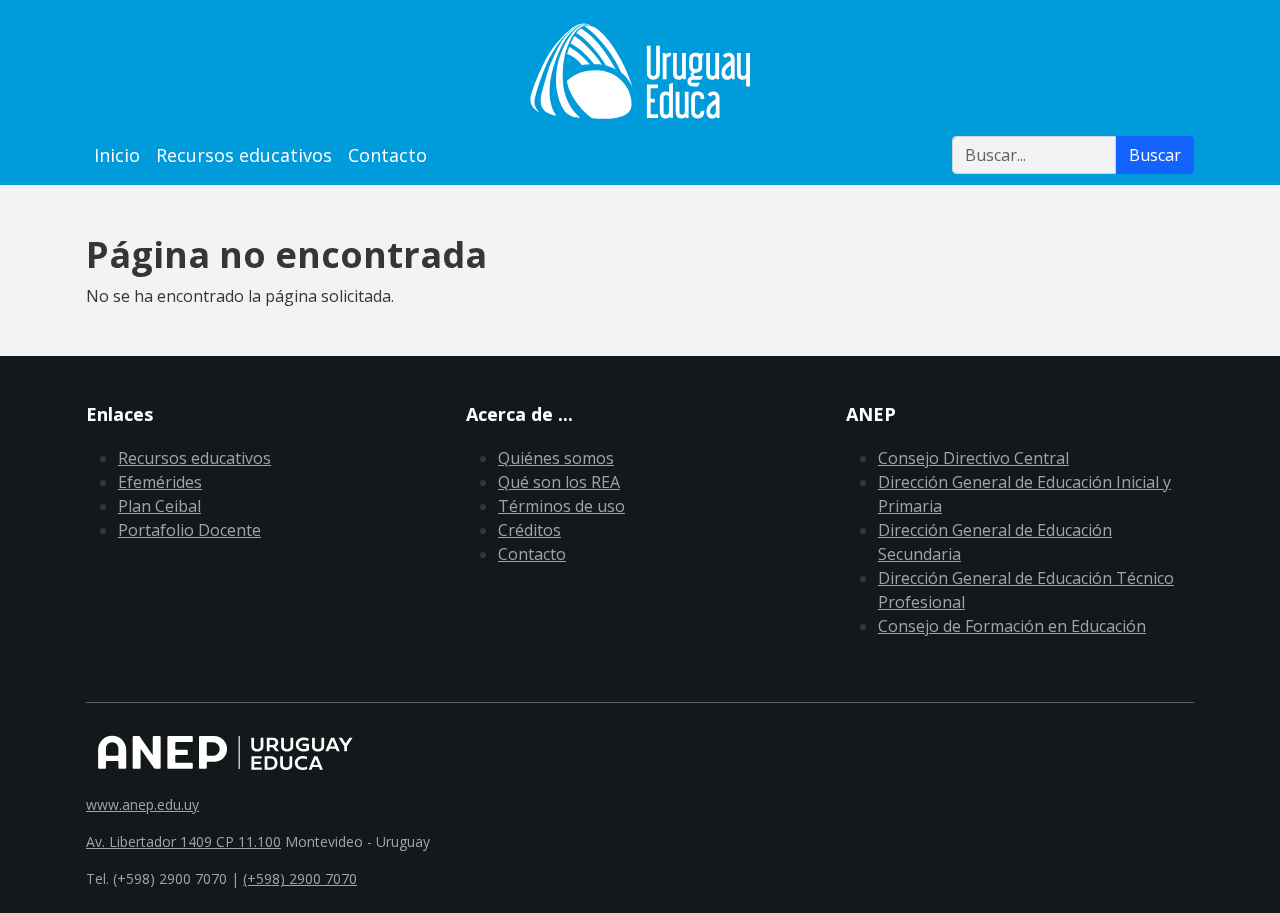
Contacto (387, 155)
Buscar (1155, 155)
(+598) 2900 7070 (300, 878)
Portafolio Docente (189, 530)
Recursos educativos (244, 155)
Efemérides (160, 482)
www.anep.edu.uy (142, 804)
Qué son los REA (559, 482)
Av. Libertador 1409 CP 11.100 (183, 841)
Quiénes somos (556, 458)
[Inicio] (640, 71)
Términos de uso (561, 506)
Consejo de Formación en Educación (1012, 626)
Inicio (117, 155)
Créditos (529, 530)
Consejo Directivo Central (973, 458)
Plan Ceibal (159, 506)
